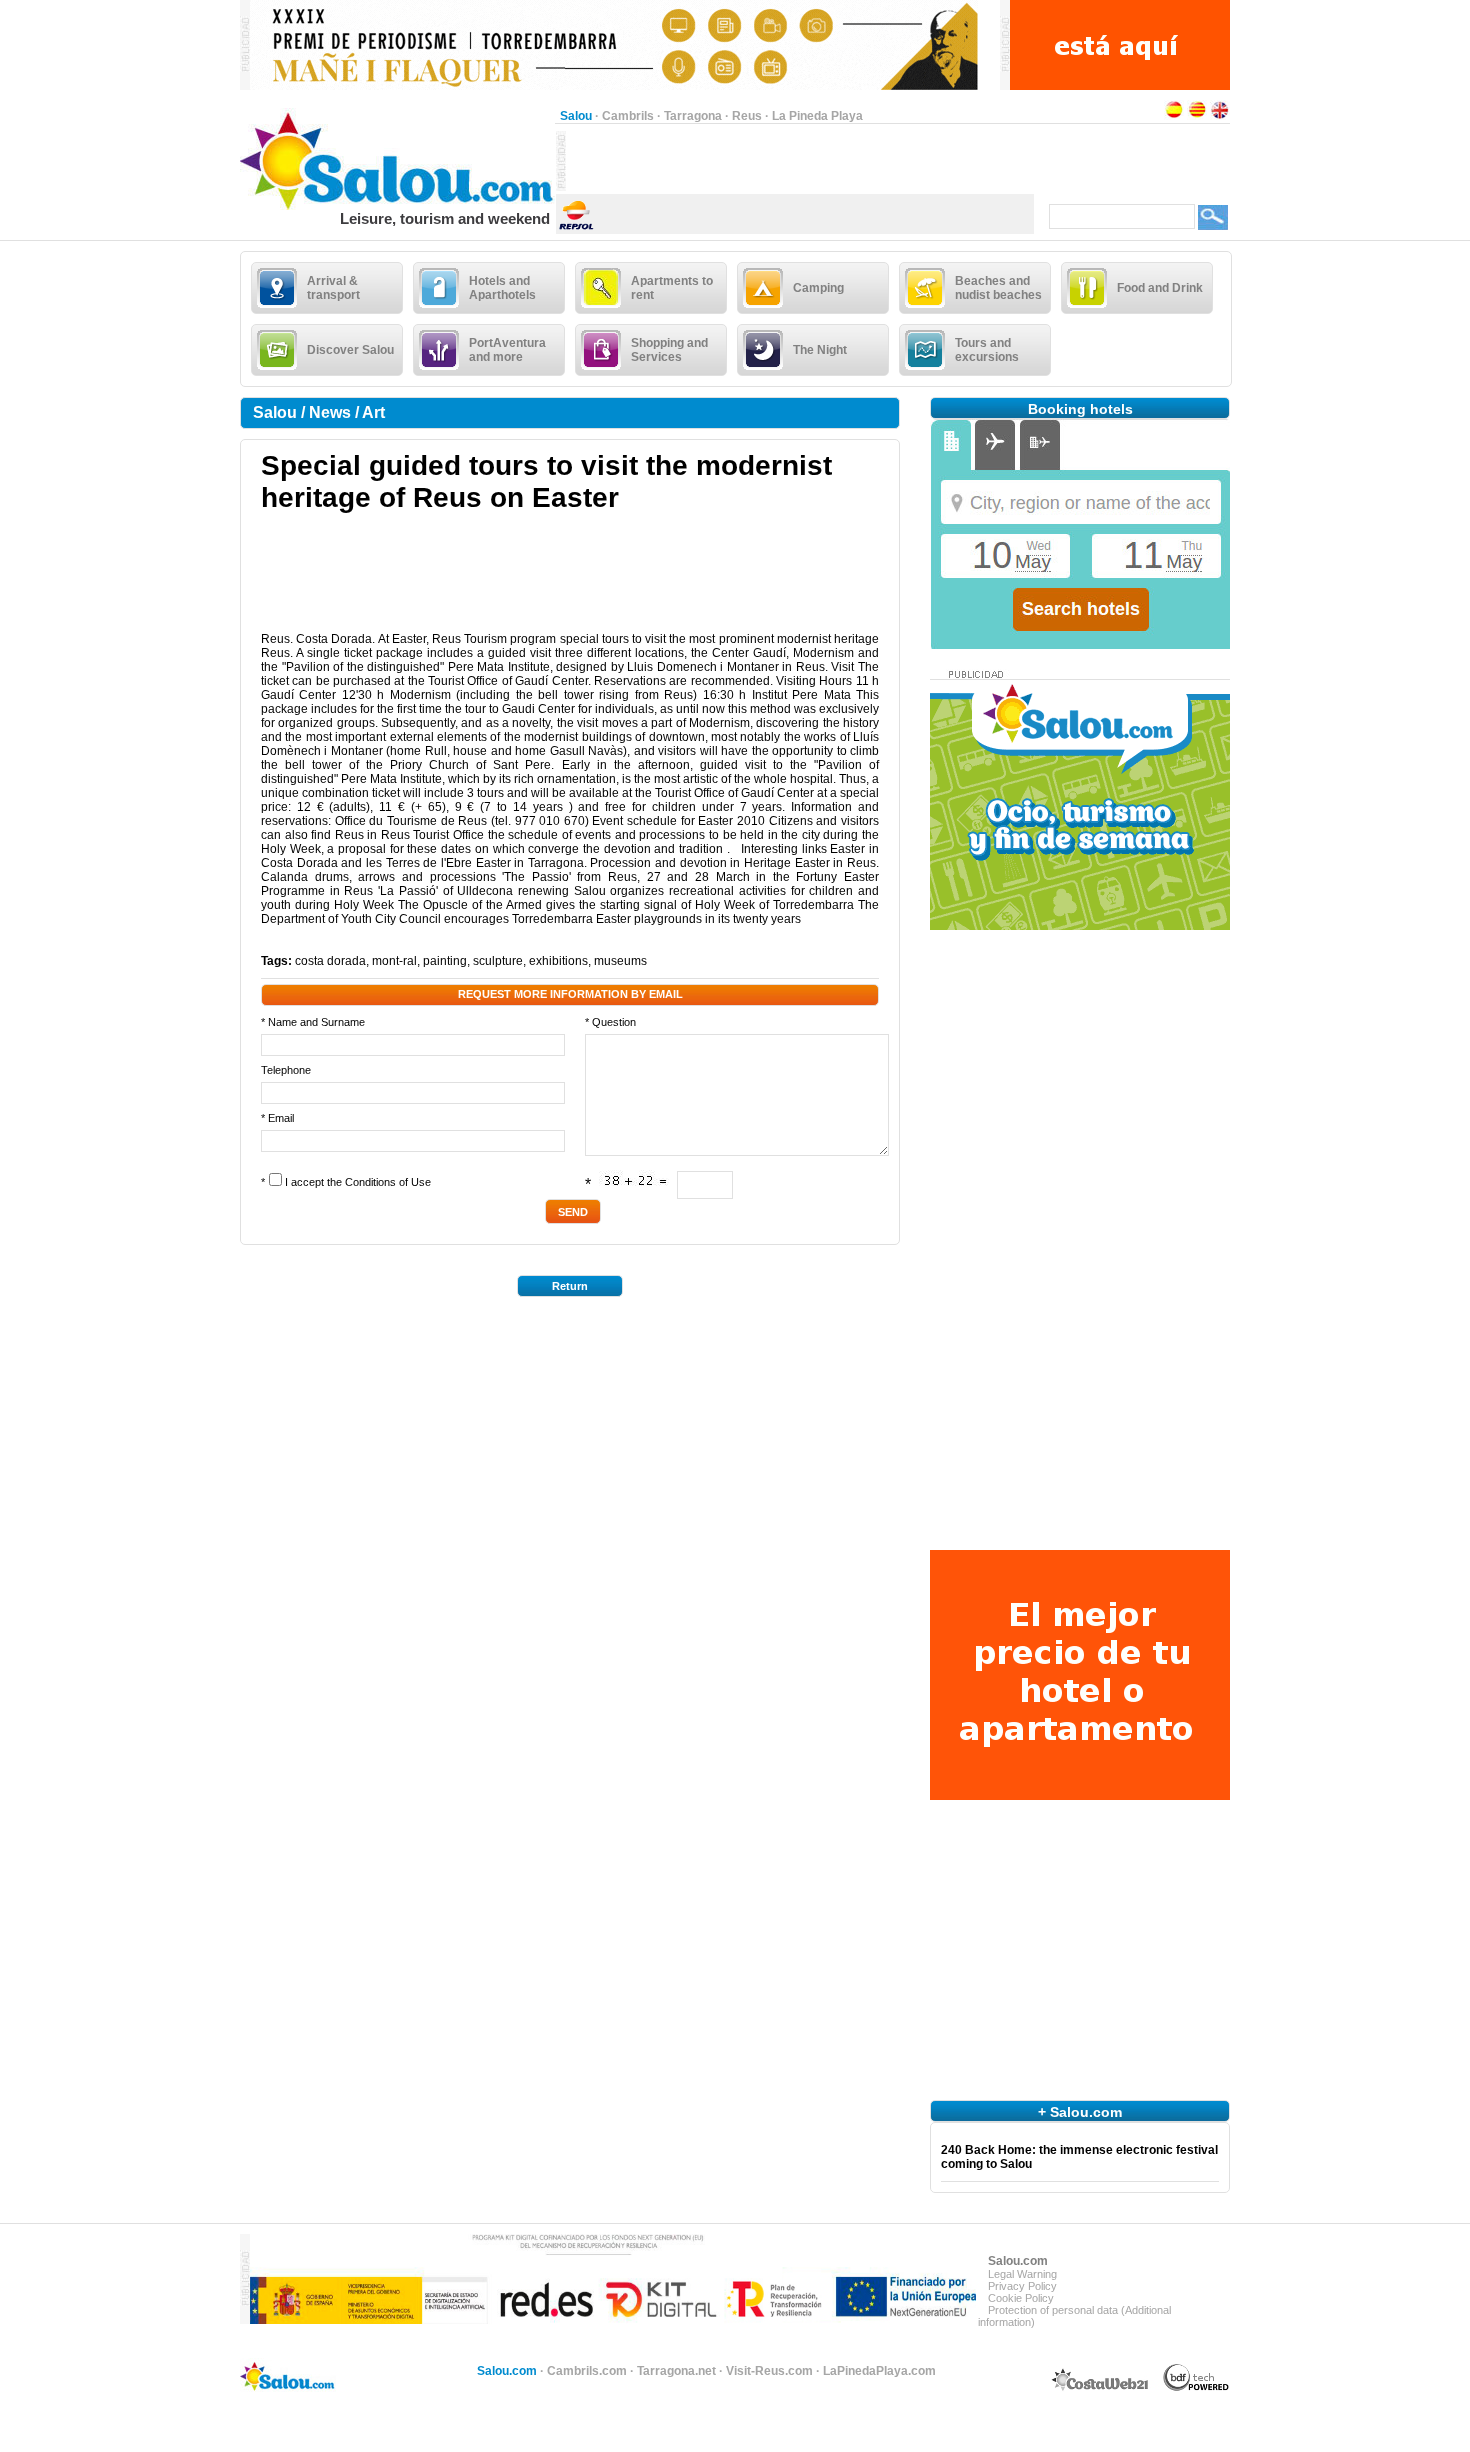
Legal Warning (1022, 2274)
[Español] (1174, 116)
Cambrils (628, 116)
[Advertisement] (800, 161)
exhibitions (558, 961)
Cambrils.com (587, 2371)
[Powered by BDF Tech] (1196, 2388)
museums (620, 961)
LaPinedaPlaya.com (879, 2371)
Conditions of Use (388, 1182)
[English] (1220, 116)
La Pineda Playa (817, 116)
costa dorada (330, 961)
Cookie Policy (1021, 2298)
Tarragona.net (676, 2371)
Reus (747, 116)
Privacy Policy (1022, 2286)
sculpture (498, 961)
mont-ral (394, 961)
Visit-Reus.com (769, 2371)
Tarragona (693, 116)
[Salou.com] (397, 206)
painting (445, 961)
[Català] (1197, 116)
